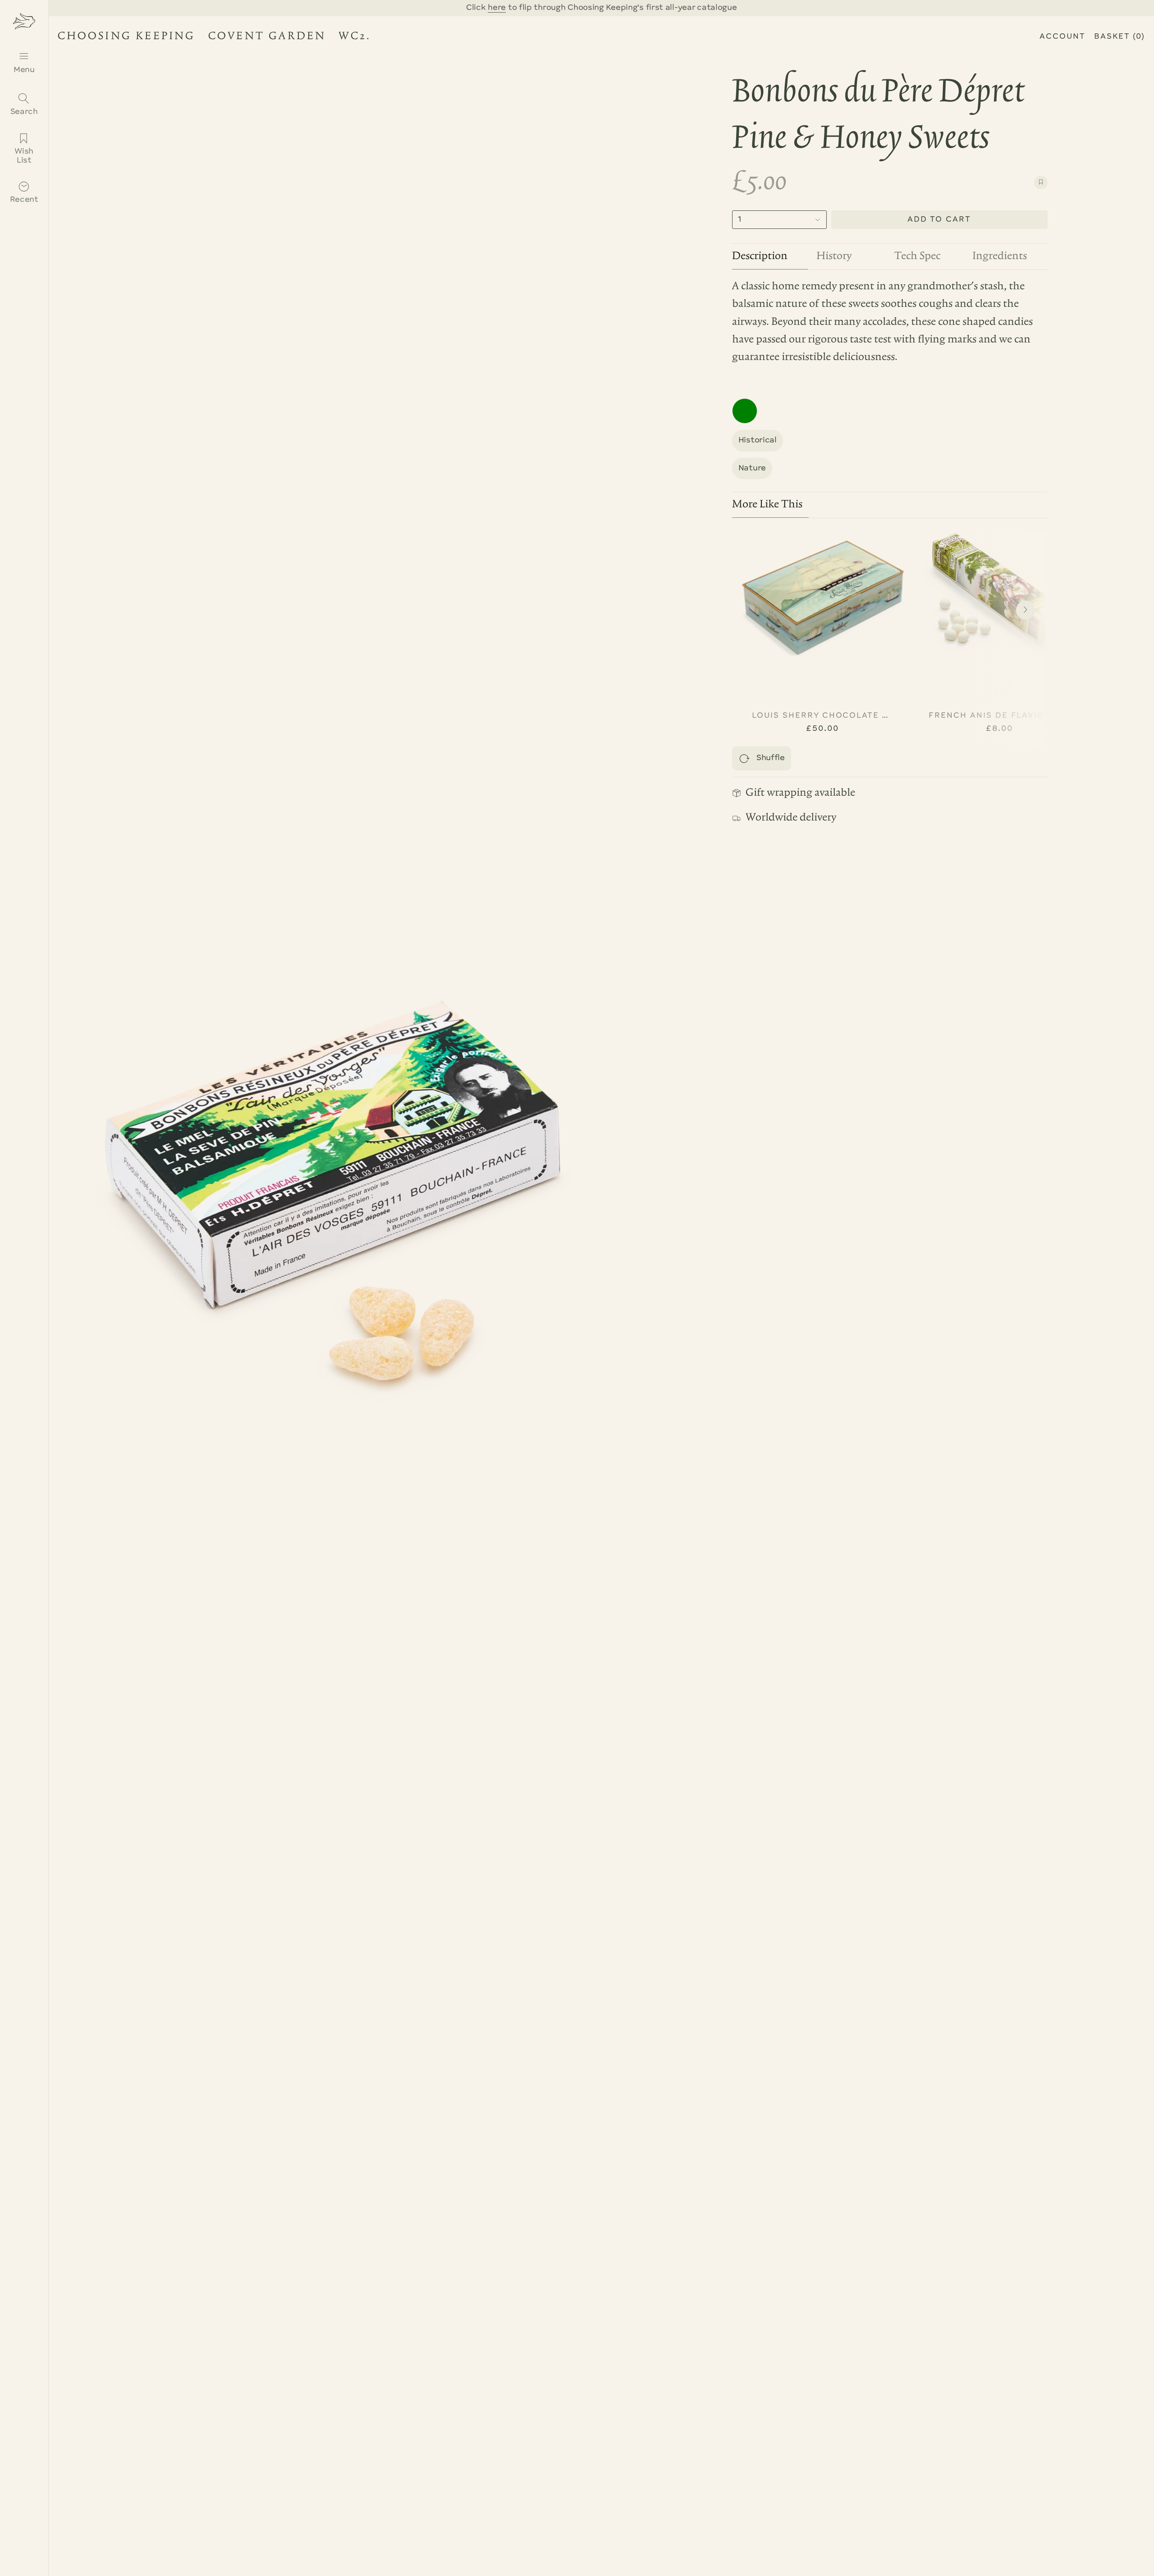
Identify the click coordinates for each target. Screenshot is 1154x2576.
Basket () (1120, 37)
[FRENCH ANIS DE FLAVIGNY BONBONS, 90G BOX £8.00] (999, 598)
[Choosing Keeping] (24, 21)
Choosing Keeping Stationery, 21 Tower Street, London (208, 38)
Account (1062, 37)
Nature (752, 468)
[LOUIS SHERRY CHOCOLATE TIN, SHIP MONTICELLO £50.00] (823, 598)
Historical (758, 440)
